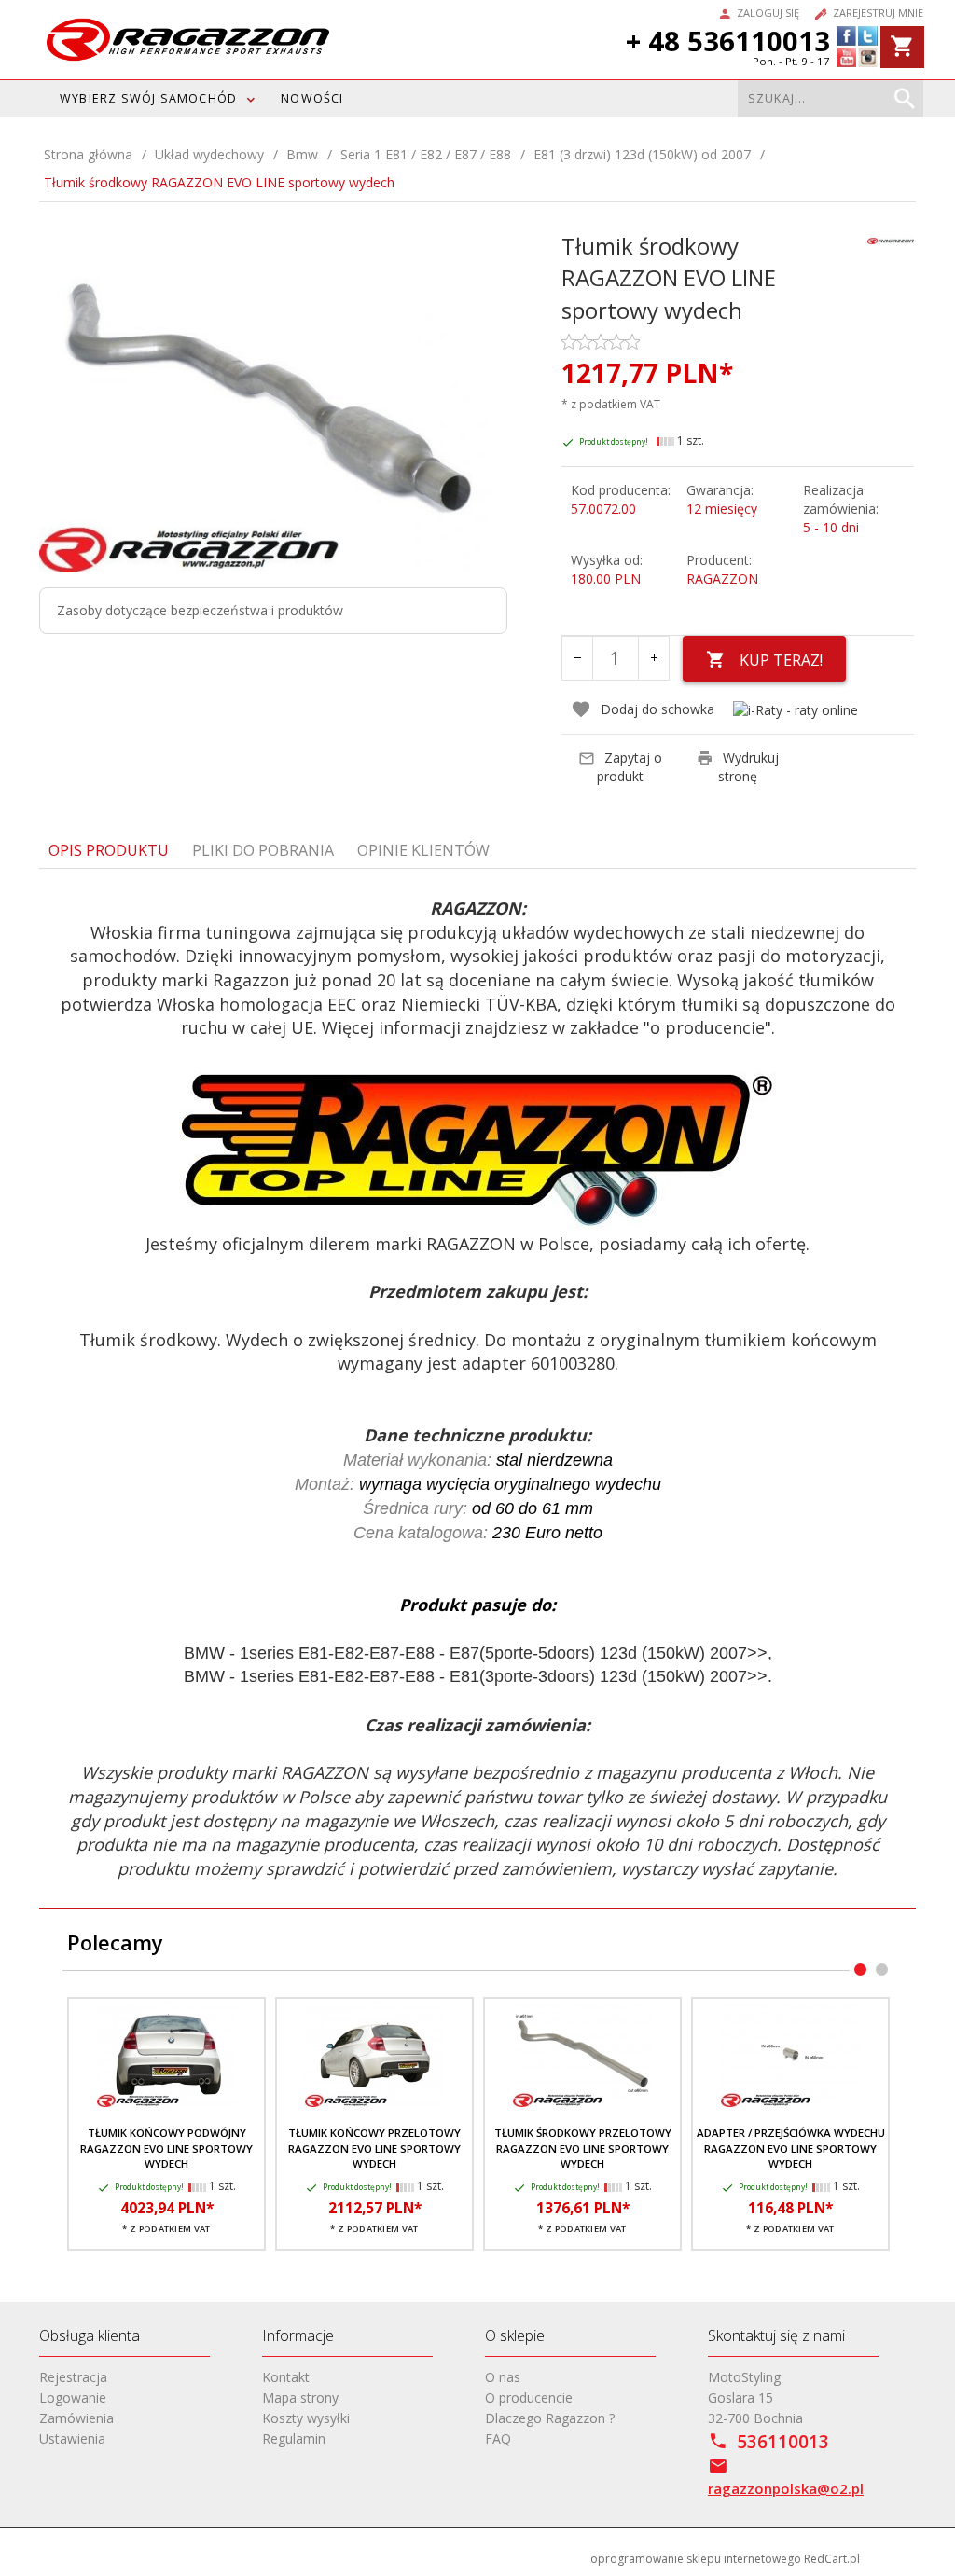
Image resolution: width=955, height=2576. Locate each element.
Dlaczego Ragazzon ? (550, 2418)
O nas (503, 2377)
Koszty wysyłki (306, 2418)
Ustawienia (72, 2438)
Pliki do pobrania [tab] (263, 850)
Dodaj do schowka (657, 709)
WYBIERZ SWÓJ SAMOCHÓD (148, 98)
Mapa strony (300, 2397)
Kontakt (286, 2377)
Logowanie (73, 2397)
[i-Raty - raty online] (796, 710)
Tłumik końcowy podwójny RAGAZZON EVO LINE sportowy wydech (166, 2148)
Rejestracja (73, 2377)
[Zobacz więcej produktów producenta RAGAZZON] (891, 239)
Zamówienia (76, 2418)
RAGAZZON (722, 579)
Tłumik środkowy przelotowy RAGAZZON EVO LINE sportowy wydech (583, 2148)
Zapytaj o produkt (630, 767)
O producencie (529, 2397)
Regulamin (294, 2438)
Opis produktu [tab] (109, 850)
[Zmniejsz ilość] (577, 658)
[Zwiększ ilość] (654, 658)
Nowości (312, 98)
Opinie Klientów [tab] (423, 850)
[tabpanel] (477, 1389)
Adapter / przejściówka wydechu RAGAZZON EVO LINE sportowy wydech (791, 2148)
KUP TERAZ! (781, 660)
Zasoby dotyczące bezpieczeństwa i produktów (200, 610)
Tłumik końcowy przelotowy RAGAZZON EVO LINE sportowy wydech (374, 2148)
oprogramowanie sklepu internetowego (696, 2559)
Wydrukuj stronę (748, 767)
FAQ (498, 2438)
